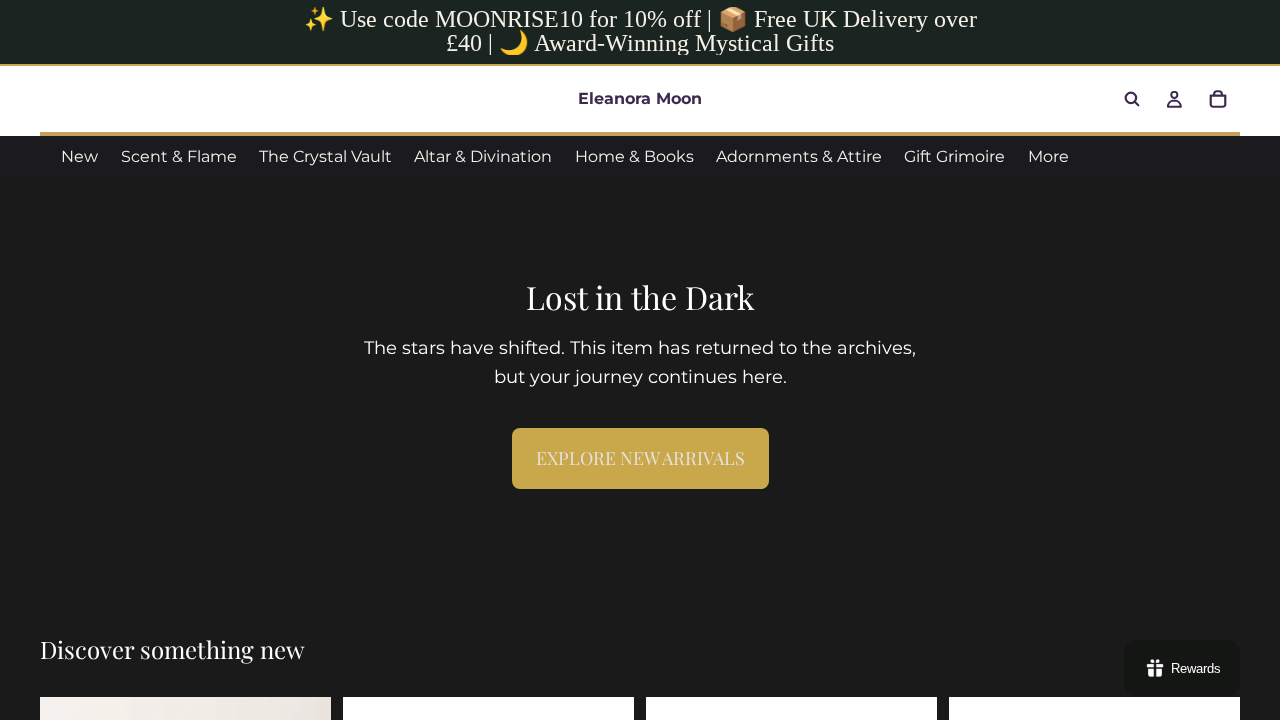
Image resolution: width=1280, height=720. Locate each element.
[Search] (1132, 99)
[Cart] (1218, 99)
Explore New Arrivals (640, 458)
